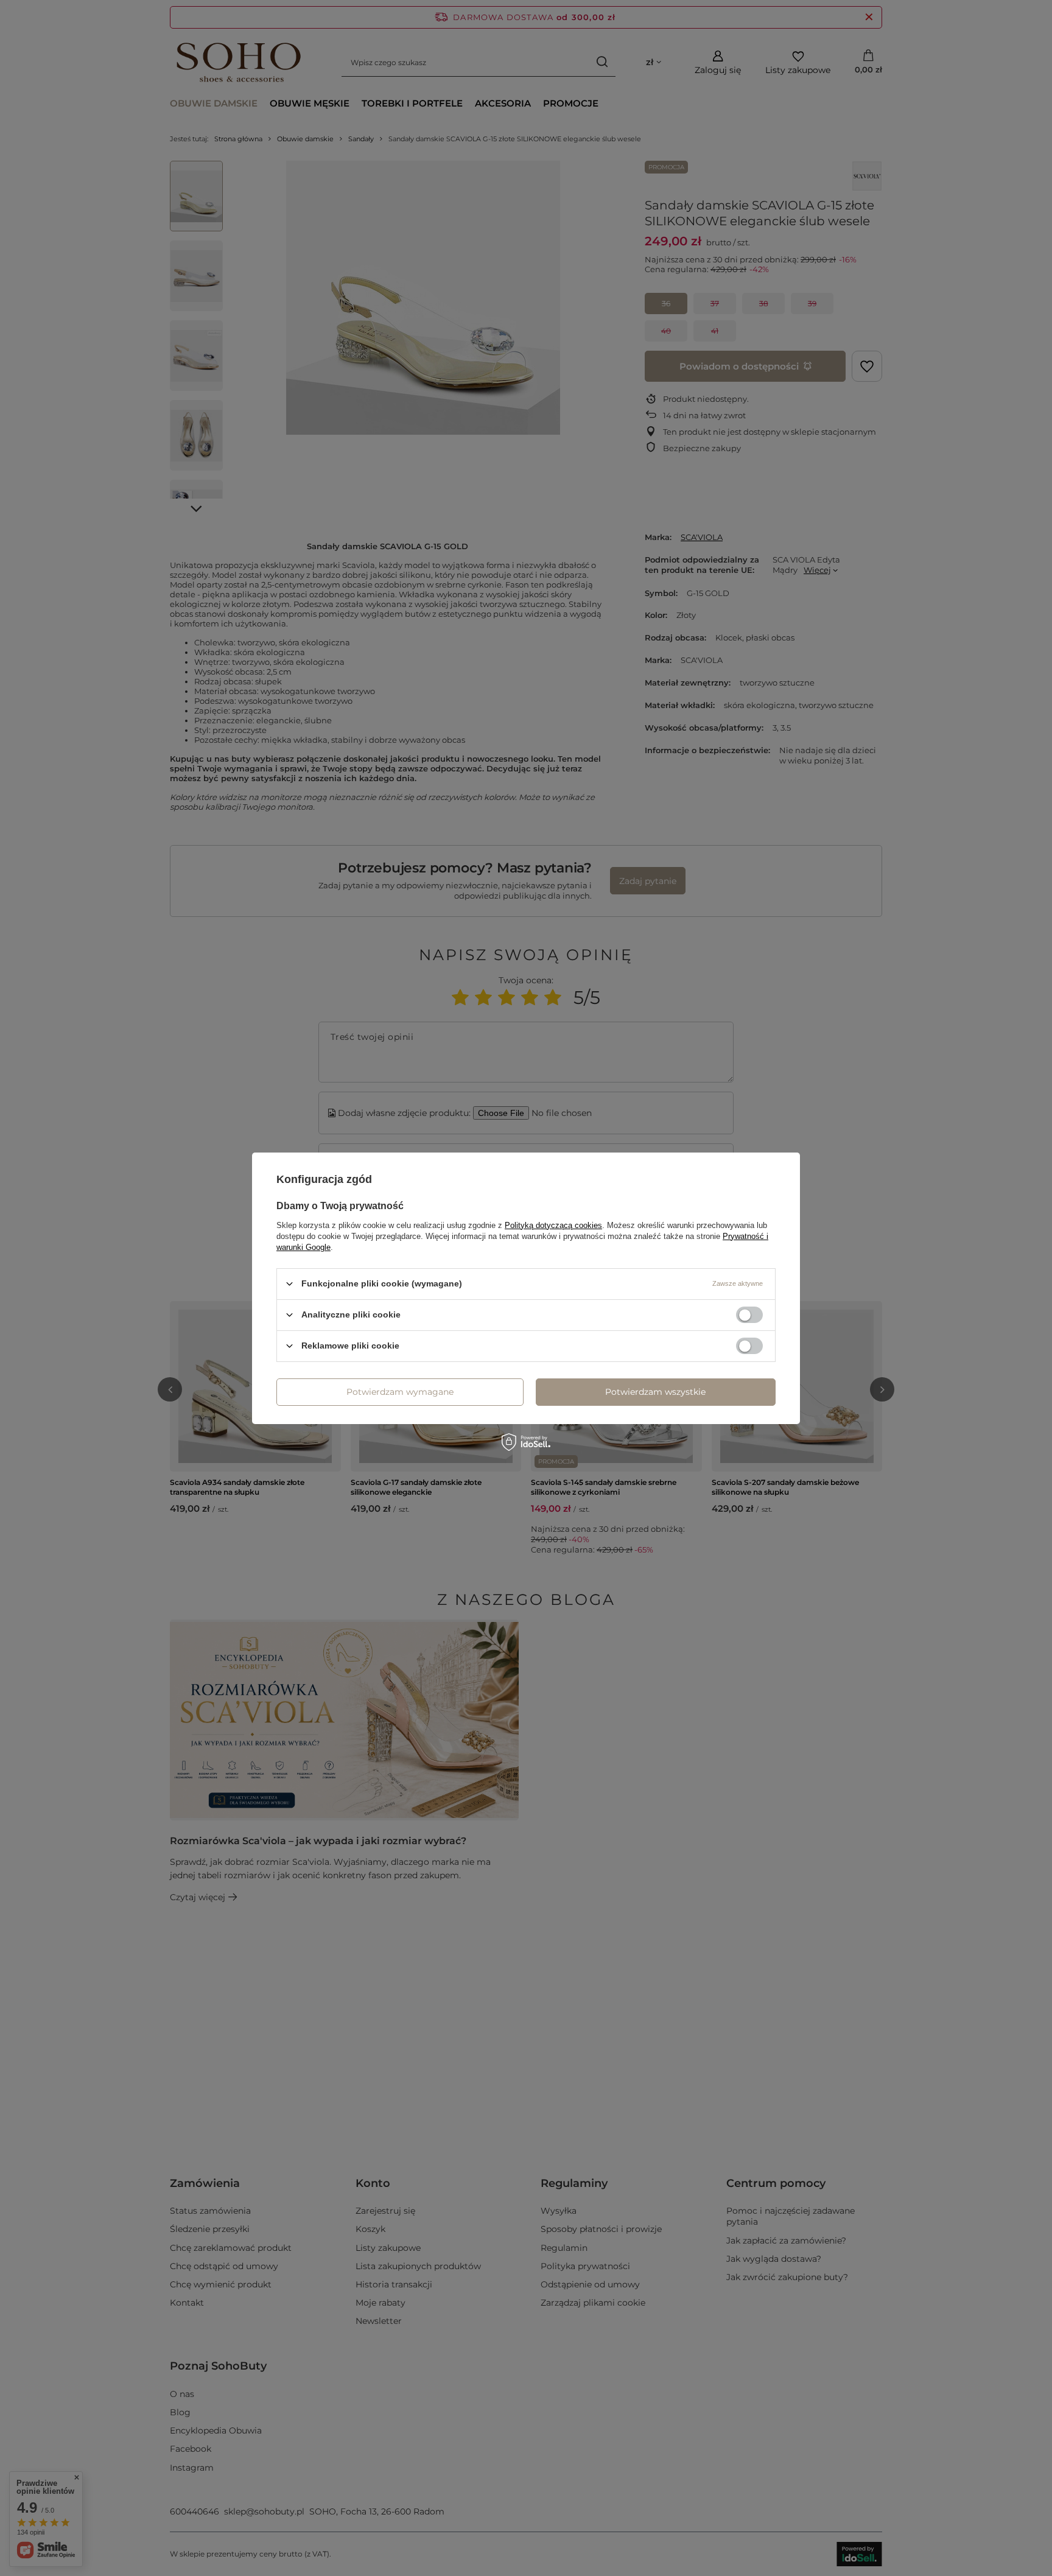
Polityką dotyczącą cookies (553, 1225)
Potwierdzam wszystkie (655, 1392)
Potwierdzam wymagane (400, 1392)
